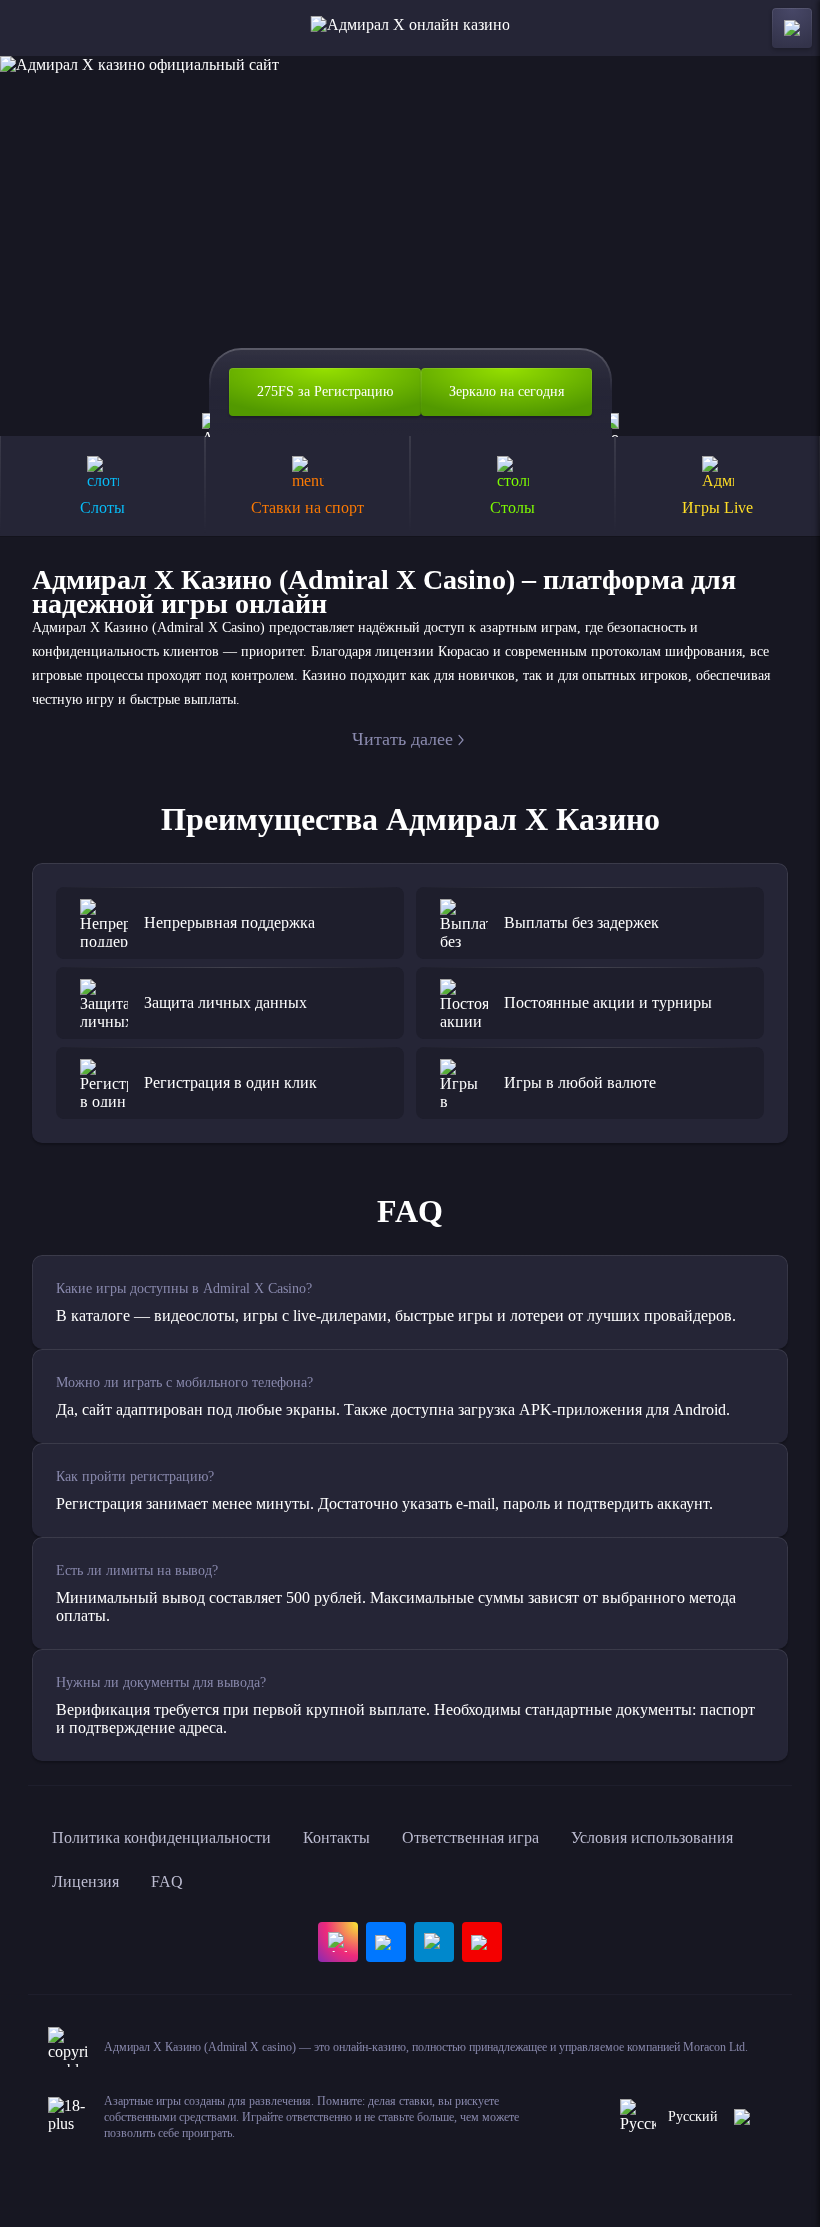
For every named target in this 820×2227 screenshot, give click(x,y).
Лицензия (85, 1881)
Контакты (336, 1837)
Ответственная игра (470, 1837)
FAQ (167, 1881)
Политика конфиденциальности (161, 1837)
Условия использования (652, 1837)
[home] (410, 28)
